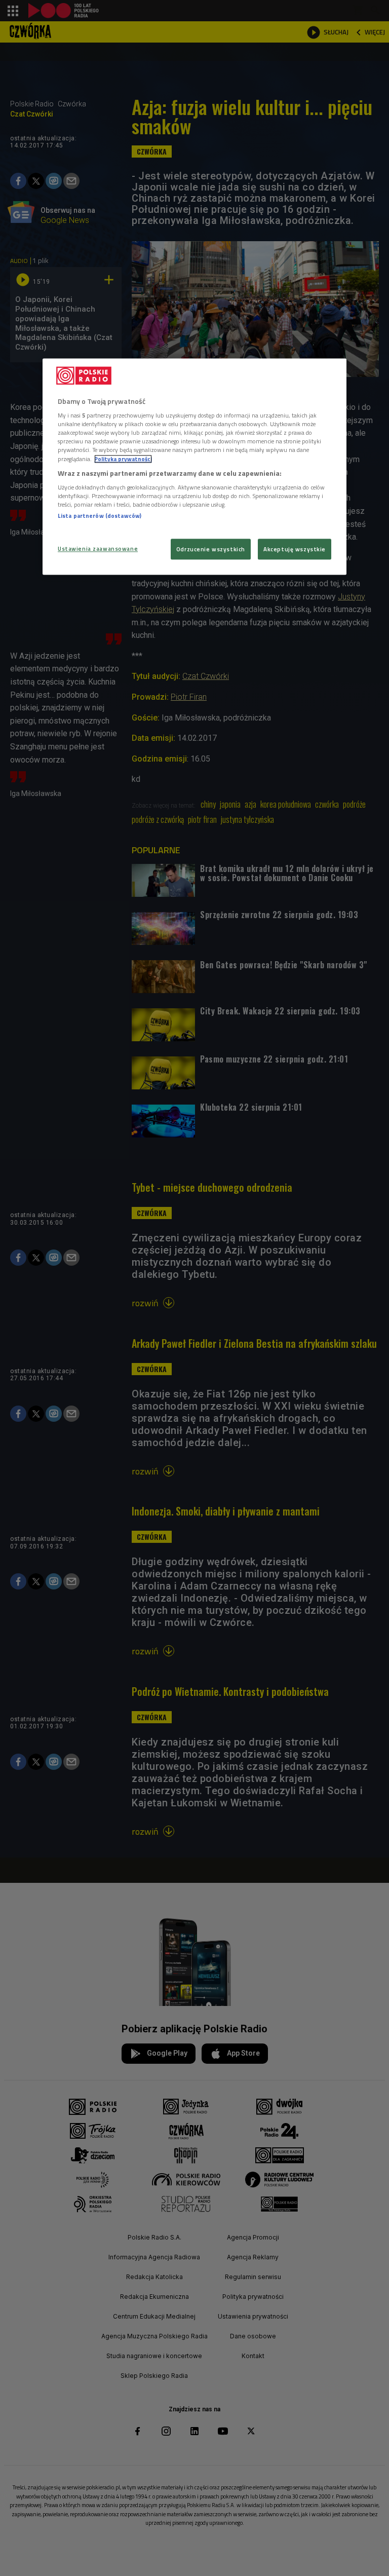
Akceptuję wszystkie (295, 549)
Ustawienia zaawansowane (98, 548)
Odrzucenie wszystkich (211, 549)
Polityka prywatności (123, 459)
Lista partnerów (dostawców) (100, 516)
